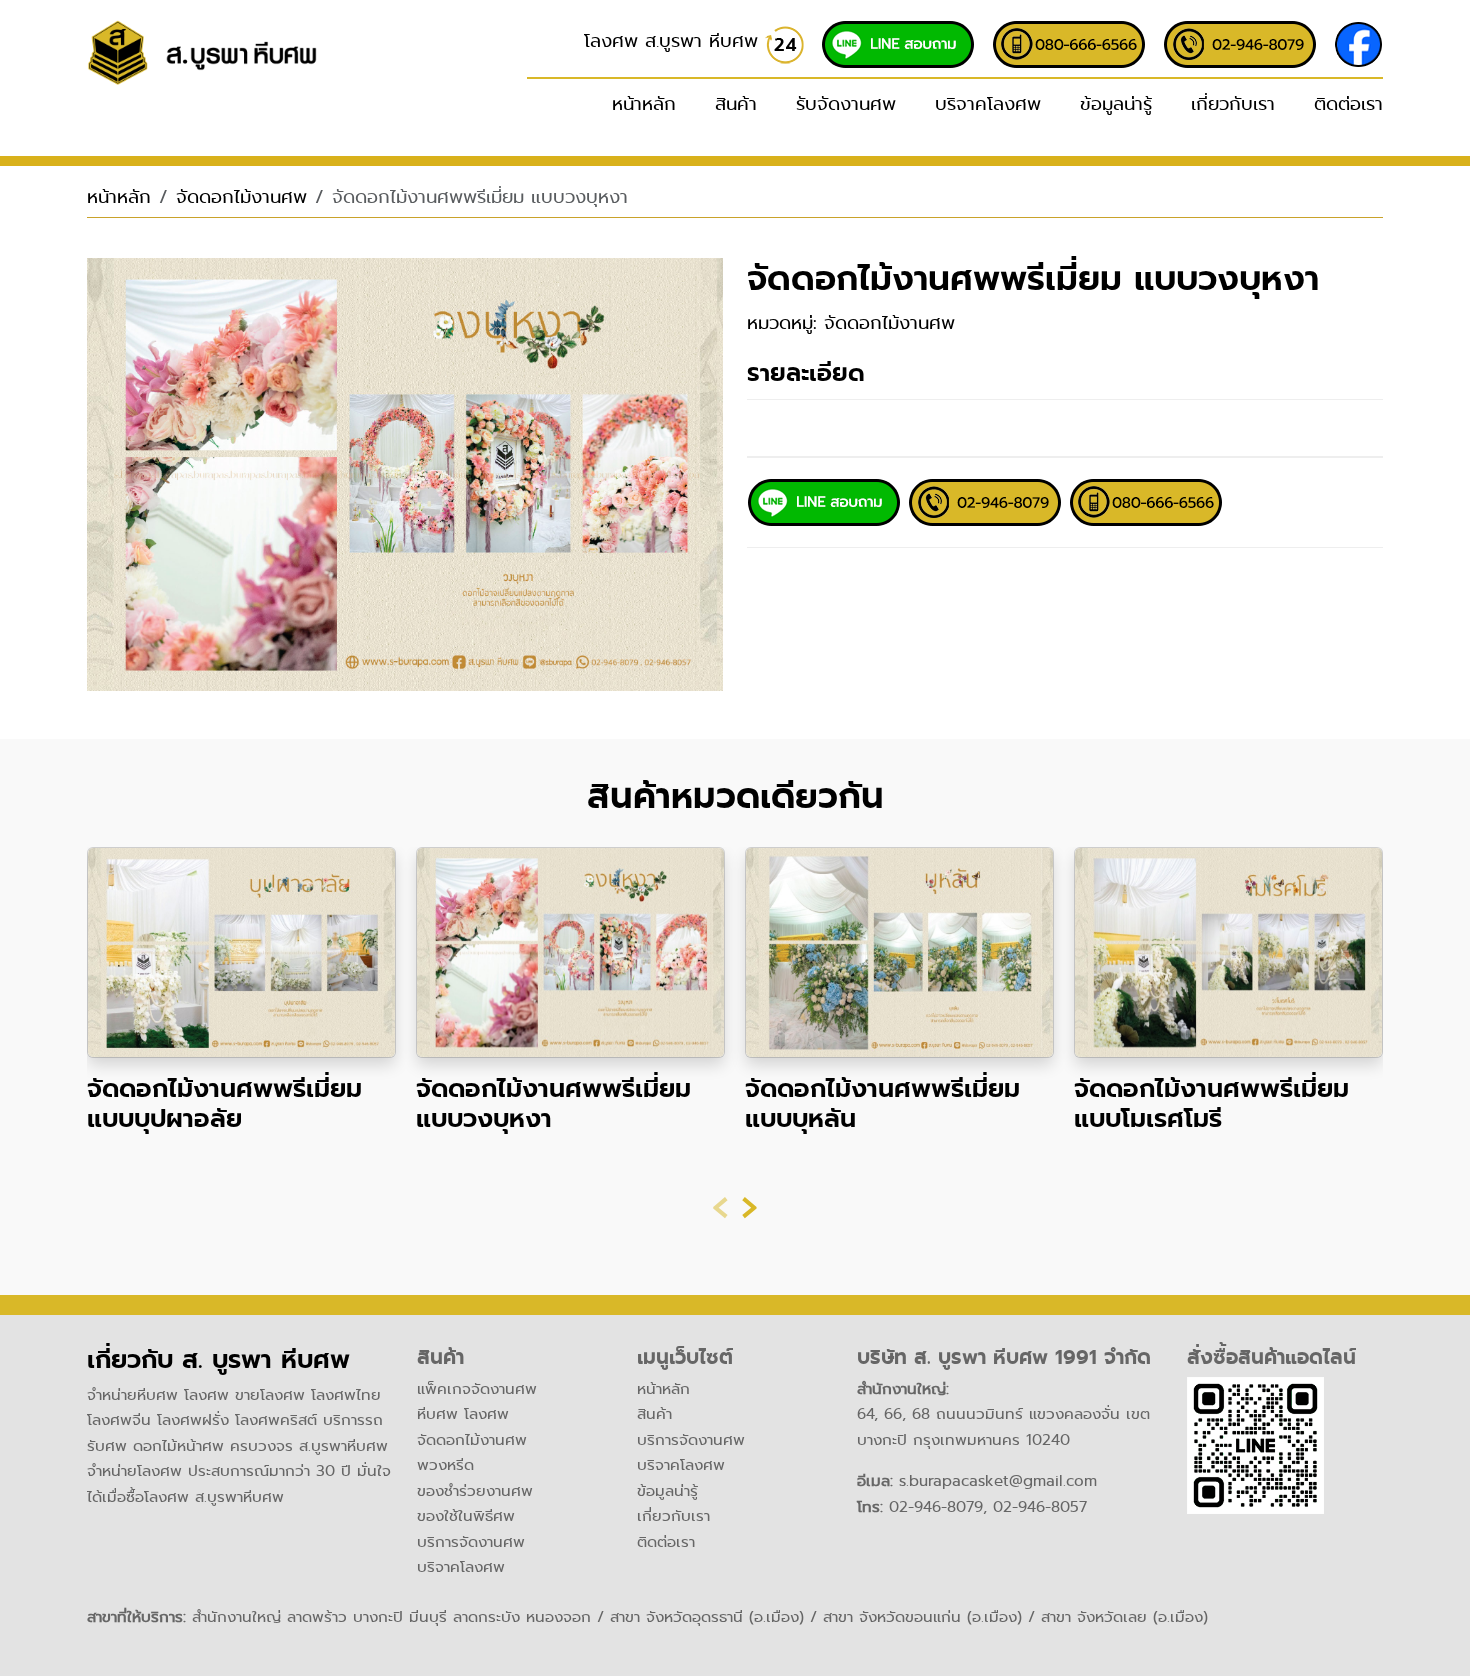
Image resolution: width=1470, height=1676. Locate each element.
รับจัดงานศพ (846, 104)
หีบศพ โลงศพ (463, 1414)
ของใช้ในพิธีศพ (466, 1516)
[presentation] (720, 1207)
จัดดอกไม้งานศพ (241, 197)
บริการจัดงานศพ (471, 1542)
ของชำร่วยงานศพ (475, 1491)
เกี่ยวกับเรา (1233, 104)
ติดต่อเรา (1348, 104)
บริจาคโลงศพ (988, 104)
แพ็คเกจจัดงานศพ (477, 1389)
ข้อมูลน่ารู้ (1116, 104)
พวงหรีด (445, 1465)
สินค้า (654, 1414)
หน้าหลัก (644, 104)
